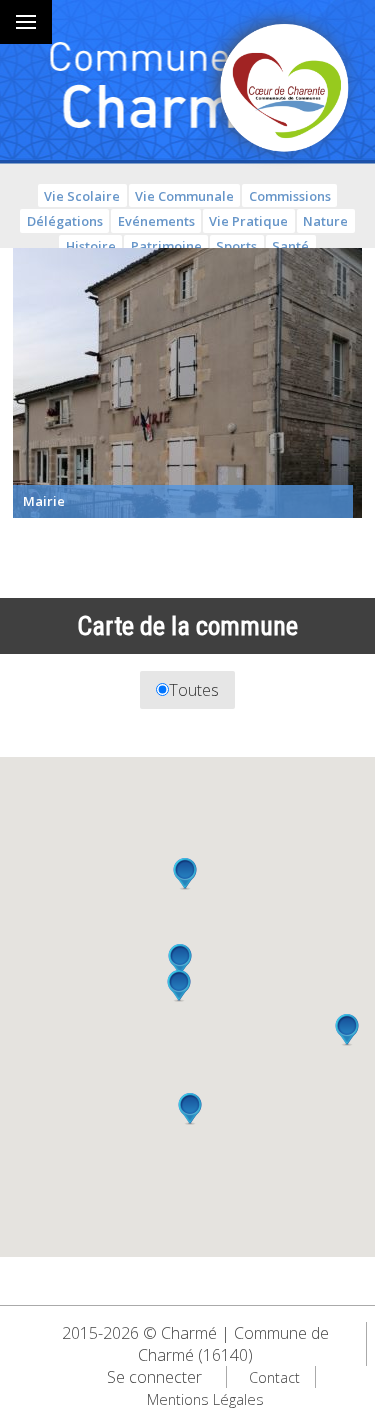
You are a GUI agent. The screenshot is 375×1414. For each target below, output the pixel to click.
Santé (290, 246)
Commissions (290, 196)
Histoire (91, 246)
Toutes (194, 690)
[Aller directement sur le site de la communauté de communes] (285, 90)
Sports (236, 246)
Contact (274, 1377)
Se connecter (154, 1377)
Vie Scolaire (82, 196)
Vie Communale (184, 196)
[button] (185, 874)
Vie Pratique (248, 221)
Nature (325, 221)
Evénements (156, 221)
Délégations (65, 221)
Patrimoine (166, 246)
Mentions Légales (205, 1399)
